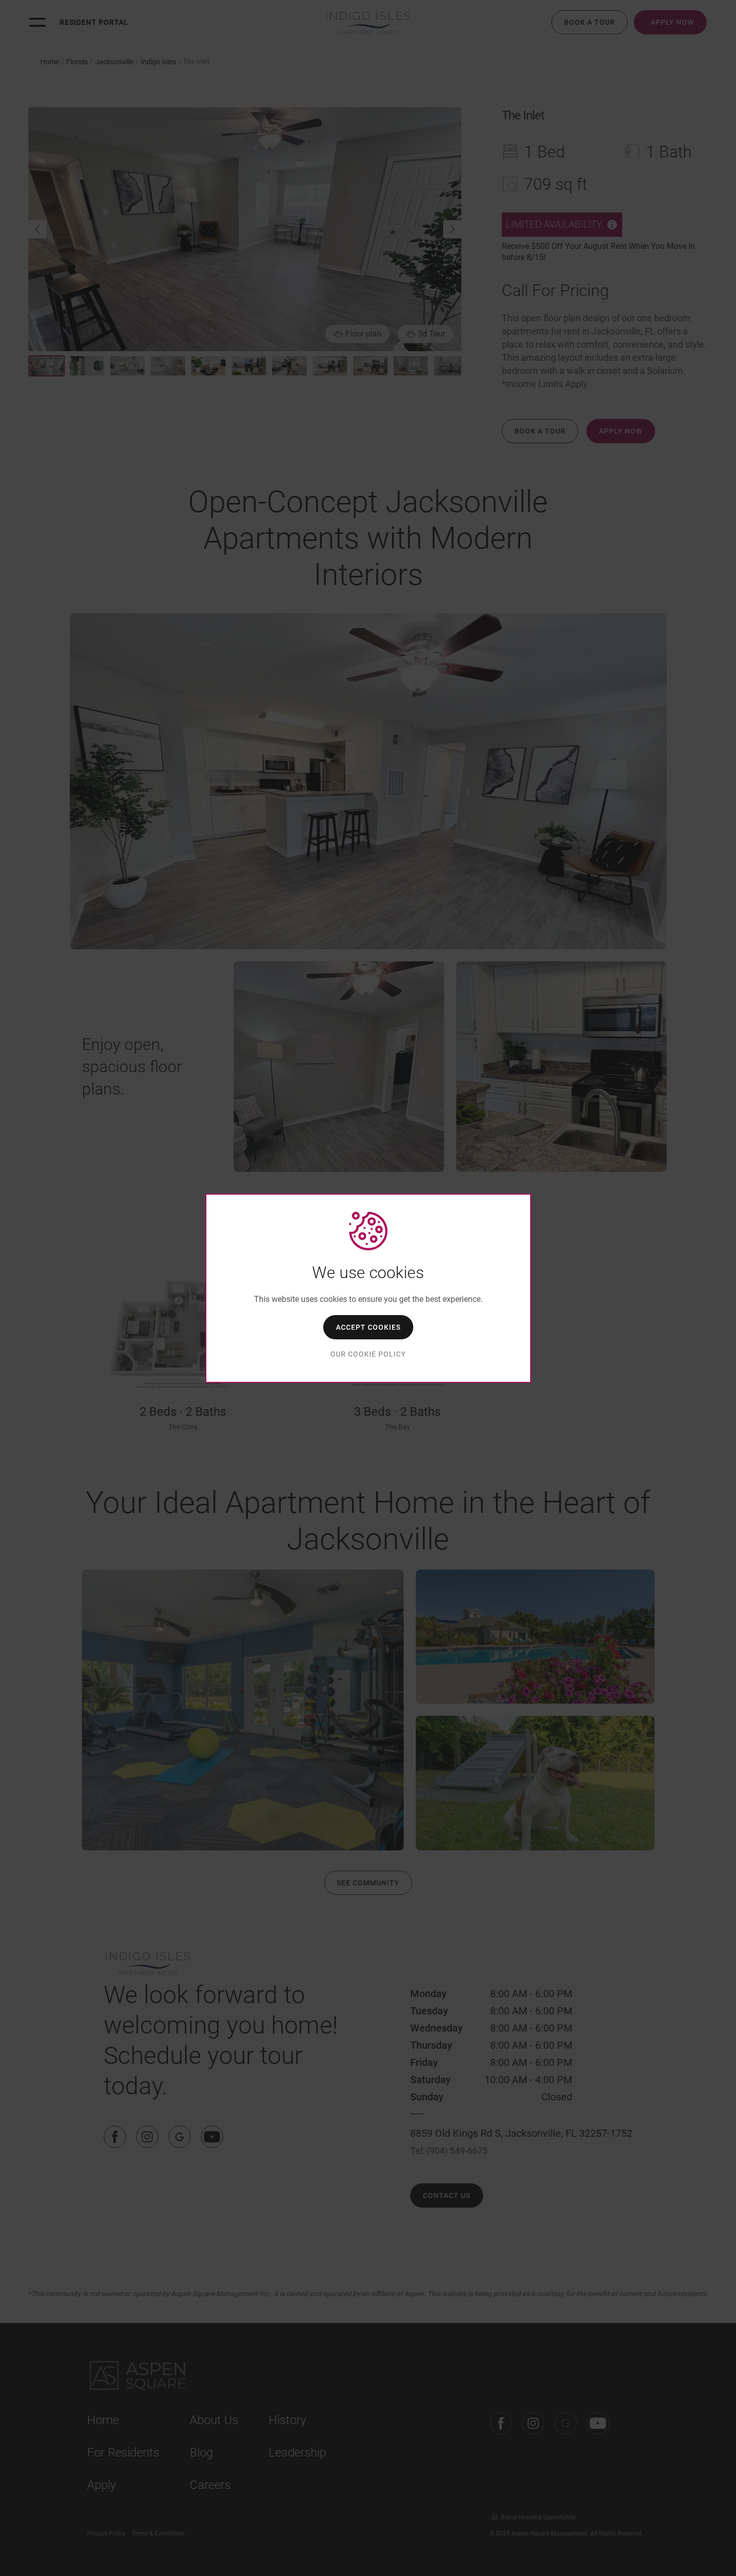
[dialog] (368, 1288)
